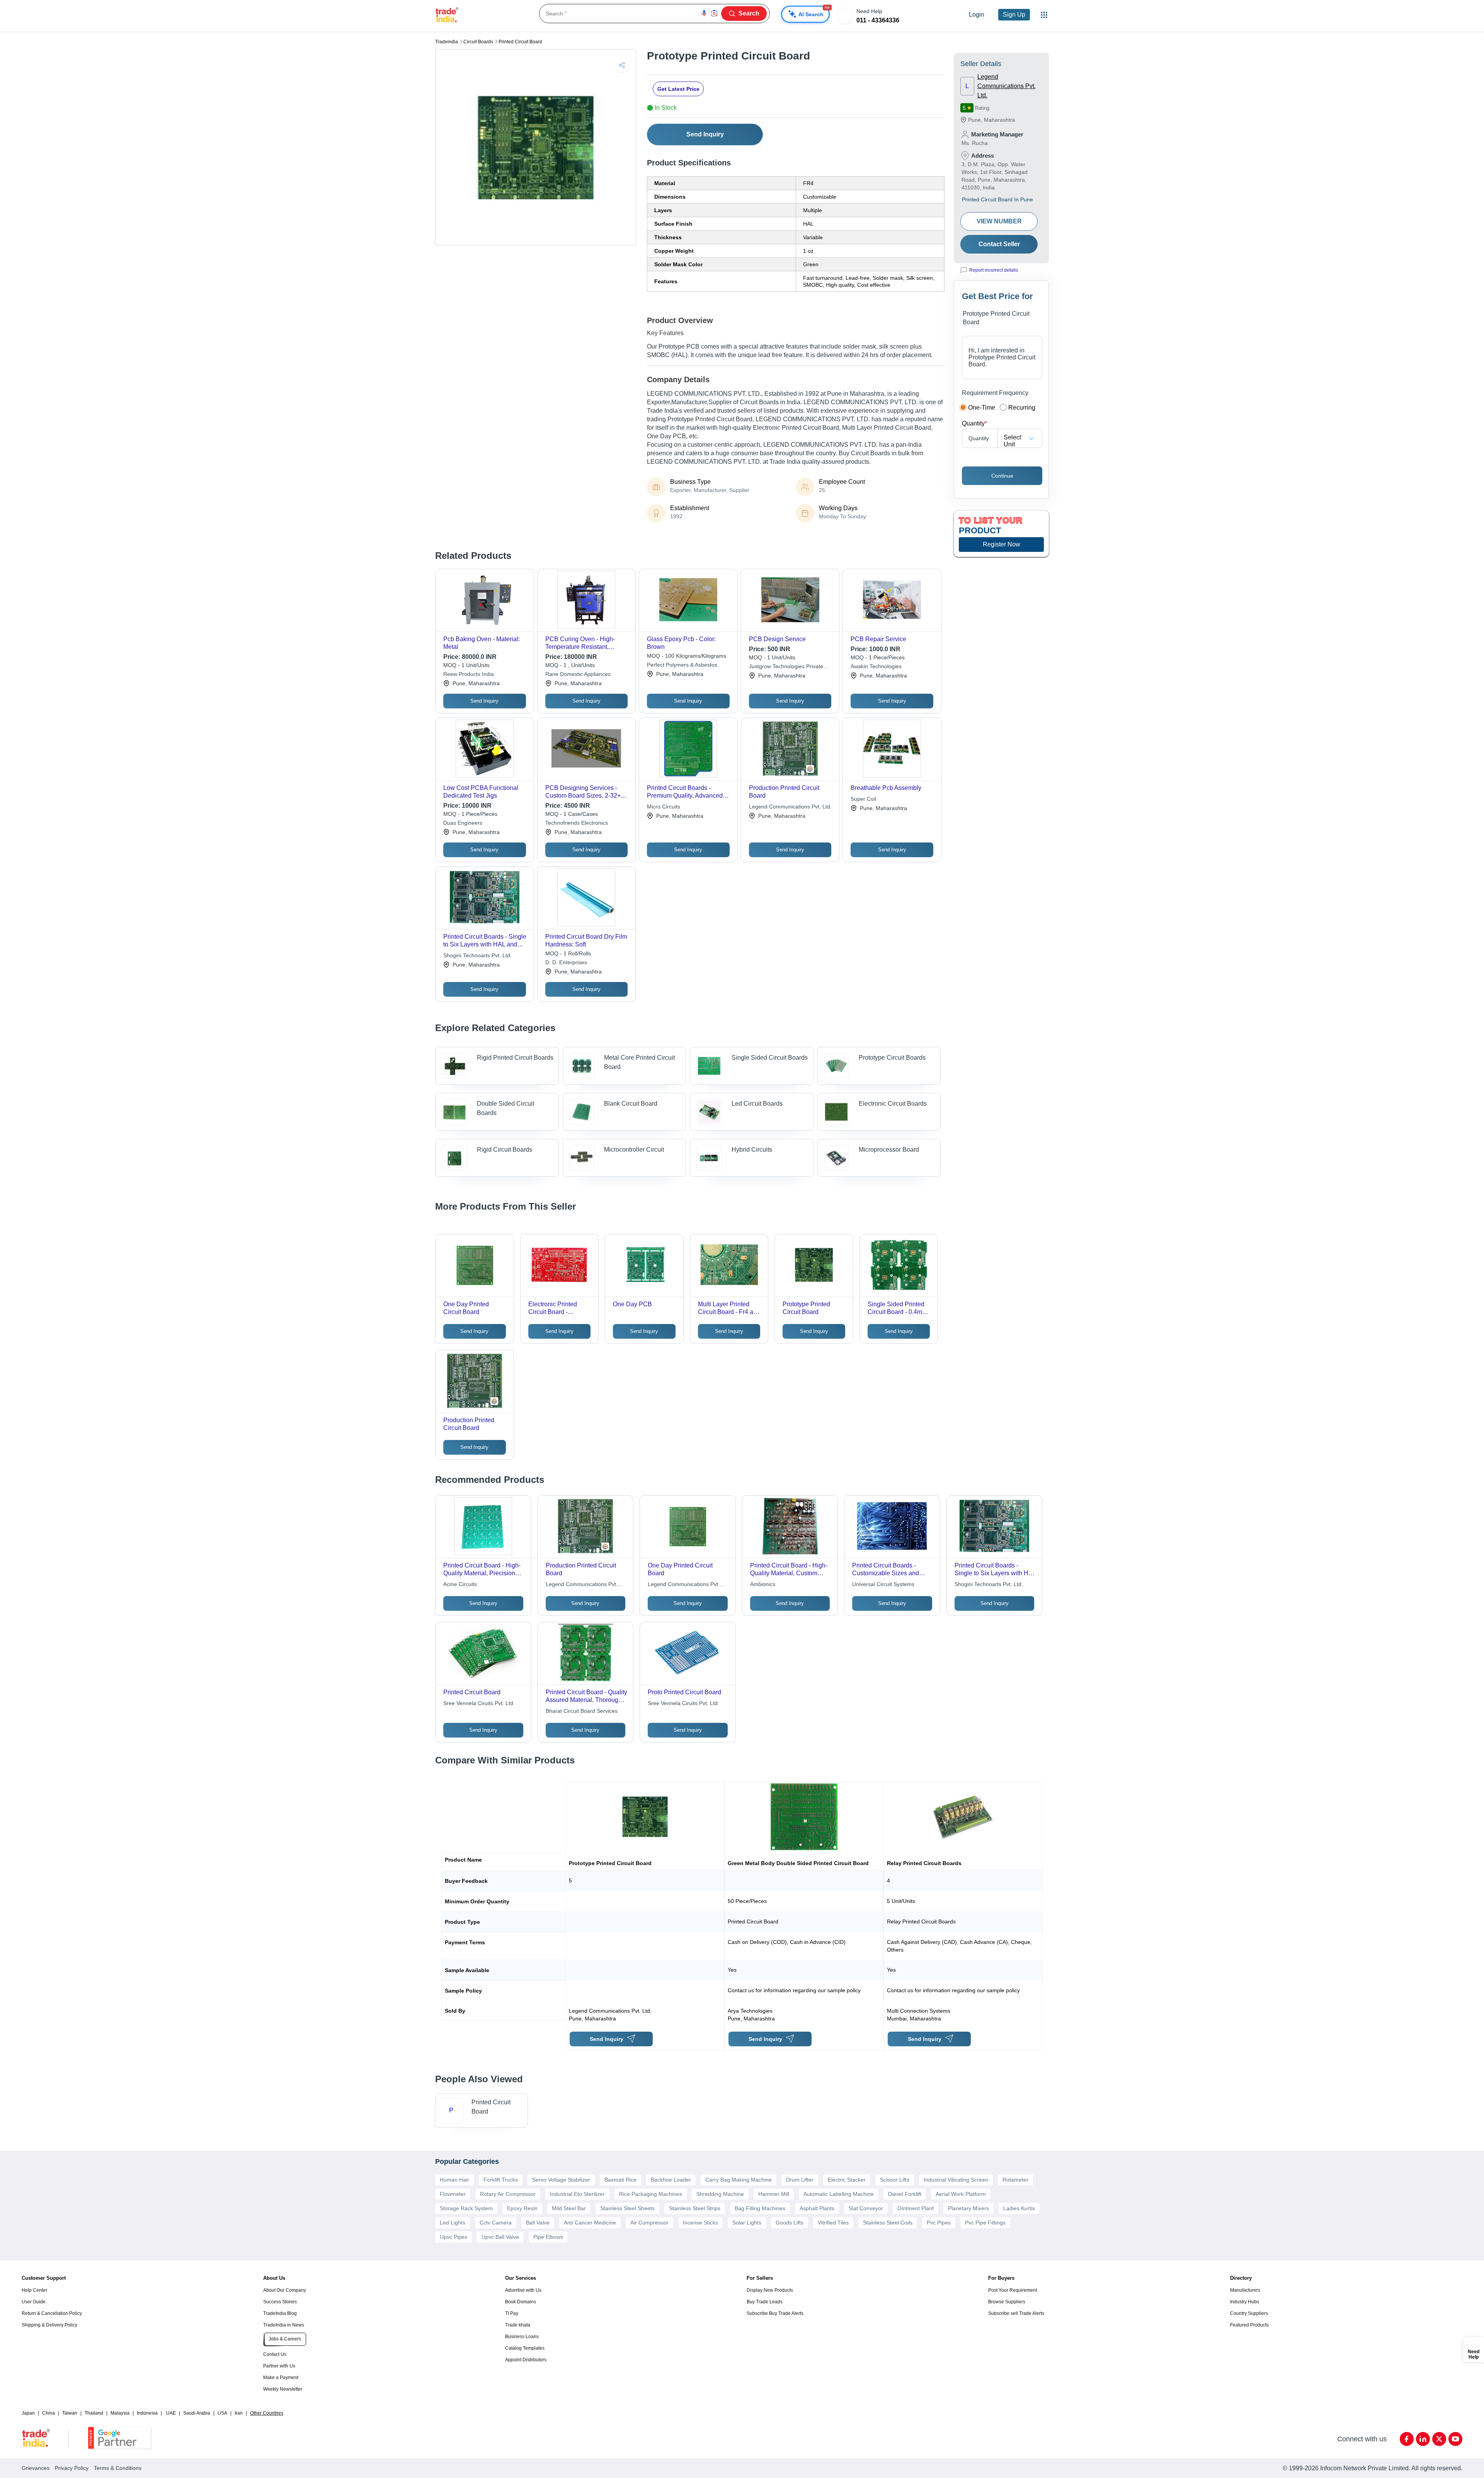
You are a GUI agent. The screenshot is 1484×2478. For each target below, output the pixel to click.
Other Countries (267, 2413)
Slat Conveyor (866, 2208)
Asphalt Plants (817, 2208)
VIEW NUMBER (999, 221)
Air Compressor (649, 2223)
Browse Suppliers (1007, 2302)
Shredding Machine (720, 2194)
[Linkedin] (1423, 2439)
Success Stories (280, 2302)
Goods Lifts (790, 2223)
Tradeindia (447, 42)
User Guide (34, 2302)
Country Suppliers (1249, 2313)
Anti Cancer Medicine (590, 2223)
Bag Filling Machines (760, 2208)
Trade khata (518, 2325)
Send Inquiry (705, 134)
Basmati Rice (620, 2180)
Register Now (1002, 544)
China (49, 2413)
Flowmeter (453, 2194)
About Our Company (285, 2290)
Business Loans (522, 2337)
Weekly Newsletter (283, 2389)
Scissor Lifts (895, 2180)
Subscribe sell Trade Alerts (1016, 2313)
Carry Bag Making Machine (739, 2180)
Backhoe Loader (671, 2180)
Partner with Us (279, 2366)
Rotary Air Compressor (508, 2194)
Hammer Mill (774, 2194)
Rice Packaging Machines (651, 2194)
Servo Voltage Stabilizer (561, 2180)
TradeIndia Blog (280, 2313)
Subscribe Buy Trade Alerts (775, 2313)
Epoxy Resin (522, 2208)
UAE (171, 2413)
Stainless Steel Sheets (627, 2208)
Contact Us (275, 2354)
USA (222, 2413)
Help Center (34, 2290)
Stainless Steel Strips (695, 2208)
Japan (28, 2413)
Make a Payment (281, 2378)
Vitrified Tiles (833, 2223)
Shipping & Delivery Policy (49, 2325)
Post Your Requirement (1013, 2290)
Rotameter (1015, 2180)
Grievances (36, 2468)
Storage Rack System (466, 2208)
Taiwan (70, 2413)
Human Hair (454, 2180)
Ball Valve (538, 2223)
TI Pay (512, 2313)
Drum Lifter (800, 2180)
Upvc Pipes (454, 2237)
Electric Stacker (847, 2180)
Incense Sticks (700, 2223)
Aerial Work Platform (961, 2194)
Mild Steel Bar (569, 2208)
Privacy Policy (72, 2468)
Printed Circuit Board (520, 42)
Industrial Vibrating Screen (956, 2180)
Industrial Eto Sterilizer (577, 2194)
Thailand (94, 2413)
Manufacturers (1245, 2290)
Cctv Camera (496, 2223)
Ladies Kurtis (1019, 2208)
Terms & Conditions (118, 2468)
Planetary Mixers (968, 2208)
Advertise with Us (523, 2290)
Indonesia (147, 2413)
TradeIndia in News (284, 2325)
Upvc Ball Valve (500, 2237)
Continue (1002, 476)
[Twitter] (1439, 2439)
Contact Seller (999, 244)
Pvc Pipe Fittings (985, 2223)
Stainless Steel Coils (888, 2223)
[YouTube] (1455, 2439)
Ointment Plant (916, 2208)
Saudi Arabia (197, 2413)
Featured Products (1249, 2325)
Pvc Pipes (939, 2223)
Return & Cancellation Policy (52, 2313)
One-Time (982, 408)
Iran (239, 2413)
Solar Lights (747, 2223)
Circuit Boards (478, 42)
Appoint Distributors (526, 2360)
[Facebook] (1407, 2439)
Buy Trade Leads (765, 2302)
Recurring (1022, 408)
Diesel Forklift (905, 2194)
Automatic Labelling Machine (839, 2194)
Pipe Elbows (548, 2237)
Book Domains (521, 2302)
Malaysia (120, 2413)
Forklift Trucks (501, 2180)
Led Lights (453, 2223)
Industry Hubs (1245, 2302)
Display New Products (770, 2290)
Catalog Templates (525, 2348)
